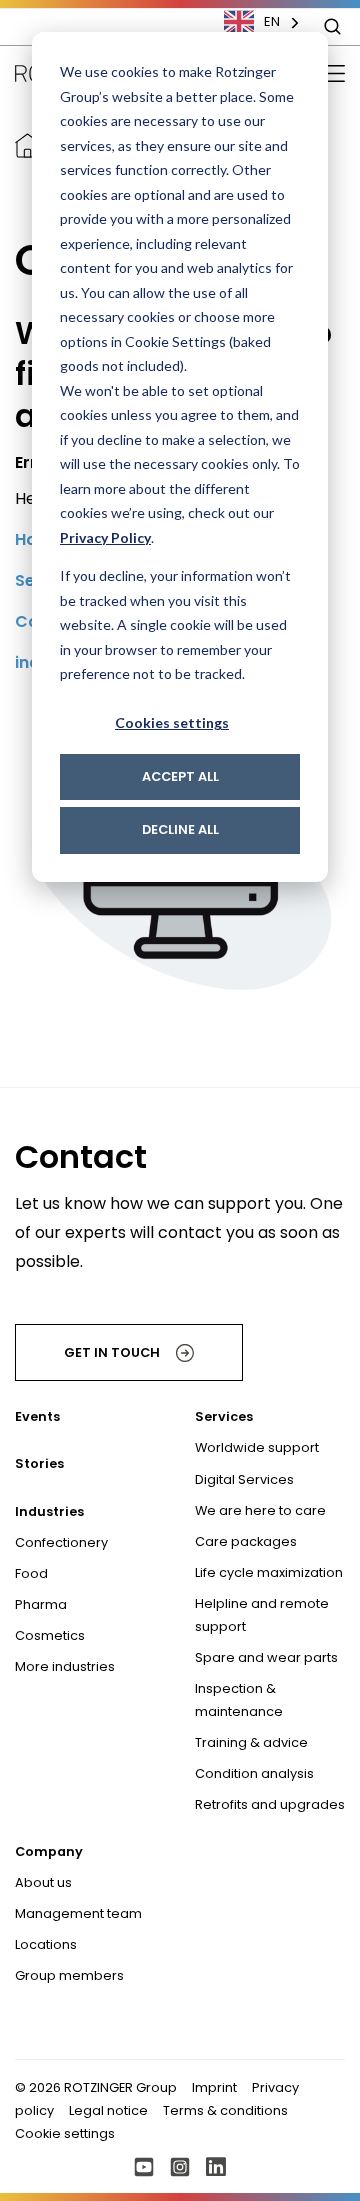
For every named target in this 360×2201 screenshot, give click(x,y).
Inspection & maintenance (239, 1700)
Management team (78, 1913)
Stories (39, 1463)
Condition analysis (254, 1773)
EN (272, 21)
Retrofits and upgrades (270, 1804)
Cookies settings (172, 722)
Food (31, 1573)
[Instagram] (180, 2167)
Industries (49, 1511)
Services (224, 1416)
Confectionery (61, 1542)
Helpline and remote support (262, 1615)
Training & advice (251, 1742)
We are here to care (260, 1510)
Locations (46, 1944)
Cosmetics (50, 1635)
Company (49, 1851)
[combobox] (272, 22)
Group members (69, 1975)
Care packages (246, 1541)
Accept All (180, 776)
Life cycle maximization (269, 1572)
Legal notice (108, 2110)
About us (43, 1882)
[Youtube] (144, 2167)
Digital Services (244, 1479)
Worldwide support (257, 1447)
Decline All (180, 829)
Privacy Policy (105, 537)
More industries (65, 1666)
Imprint (214, 2087)
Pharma (41, 1604)
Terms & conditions (225, 2110)
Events (37, 1416)
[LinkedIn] (216, 2167)
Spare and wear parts (266, 1657)
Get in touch (112, 1352)
